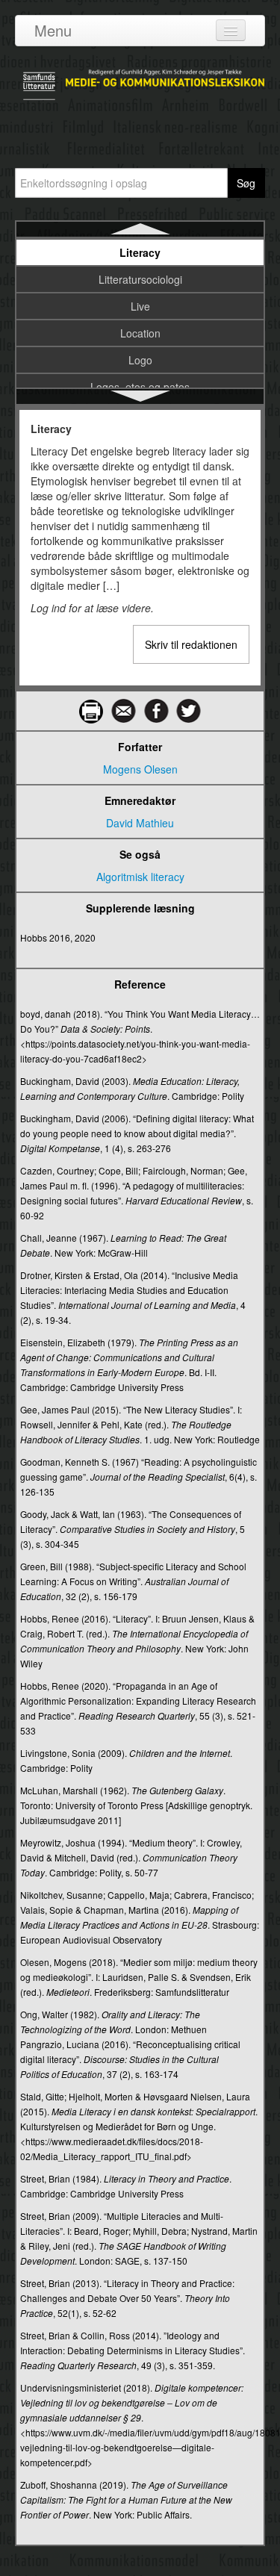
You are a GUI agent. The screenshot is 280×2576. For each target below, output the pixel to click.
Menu (53, 30)
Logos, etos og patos (140, 387)
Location (140, 333)
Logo (140, 360)
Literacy (140, 252)
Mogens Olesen (140, 769)
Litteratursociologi (140, 279)
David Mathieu (140, 823)
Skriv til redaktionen (191, 644)
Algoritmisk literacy (140, 877)
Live (140, 306)
